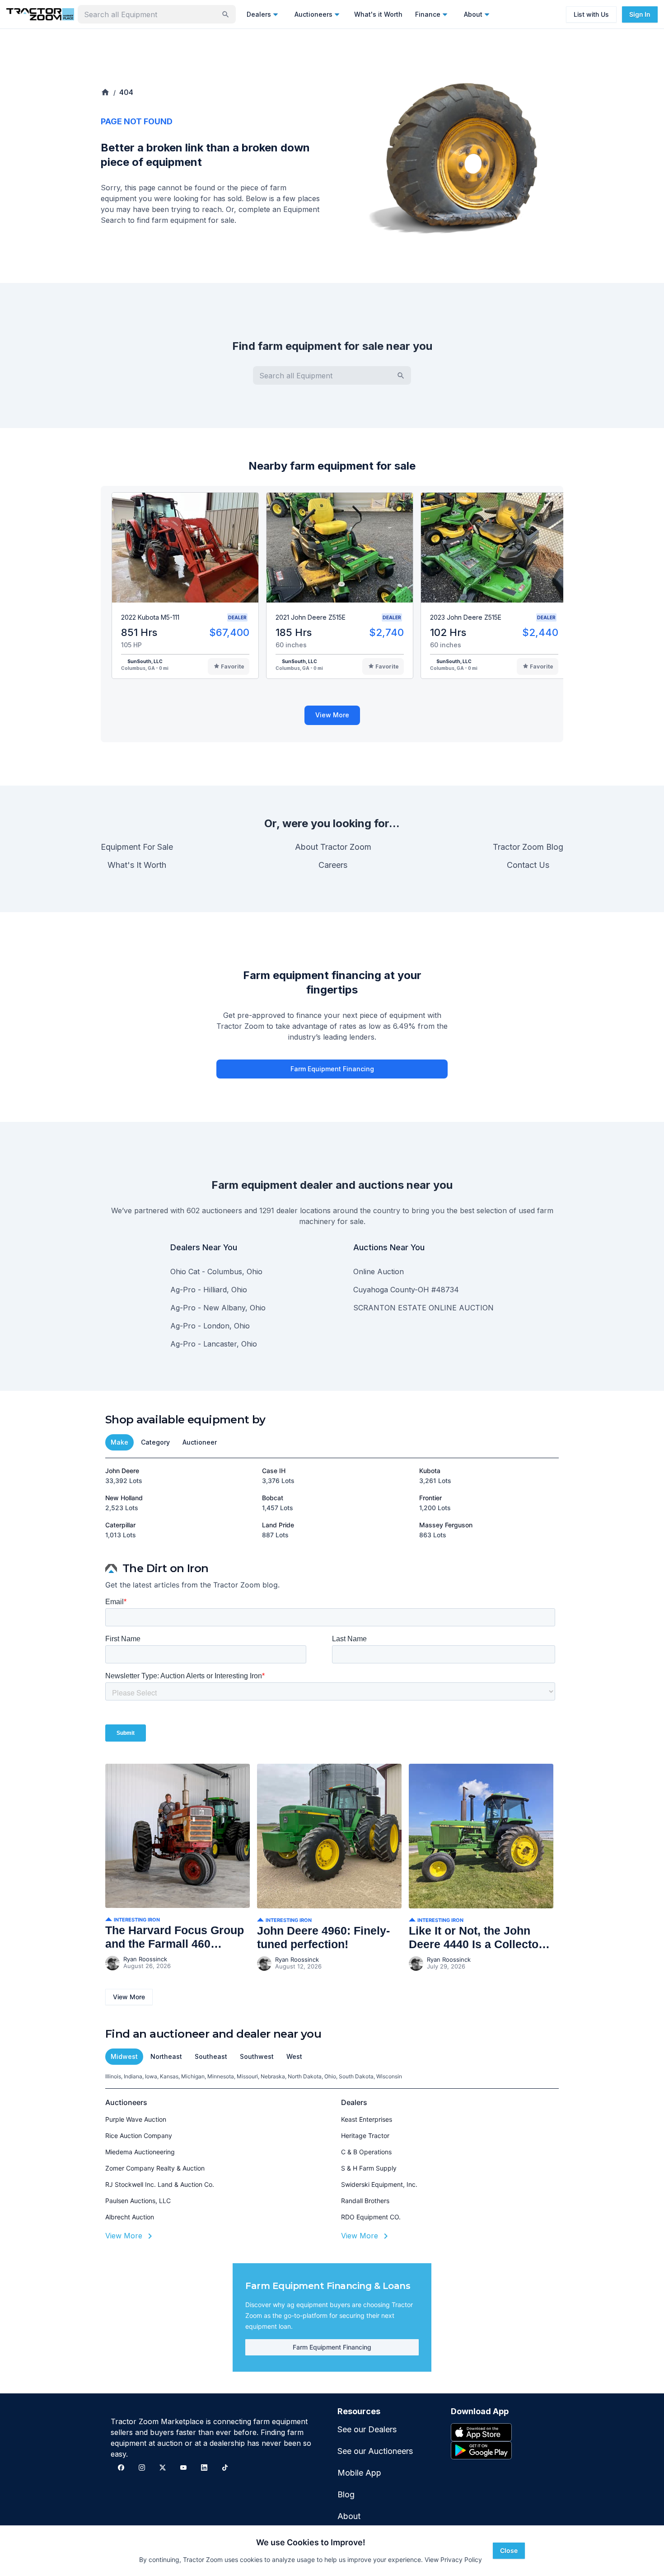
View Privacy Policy (453, 2560)
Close (509, 2550)
